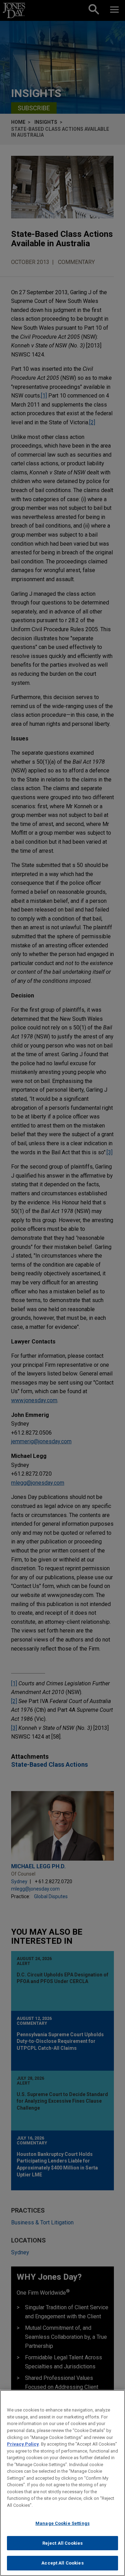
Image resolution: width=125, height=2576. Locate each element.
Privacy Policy (23, 2444)
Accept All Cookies (62, 2563)
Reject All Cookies (62, 2543)
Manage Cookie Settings (62, 2523)
